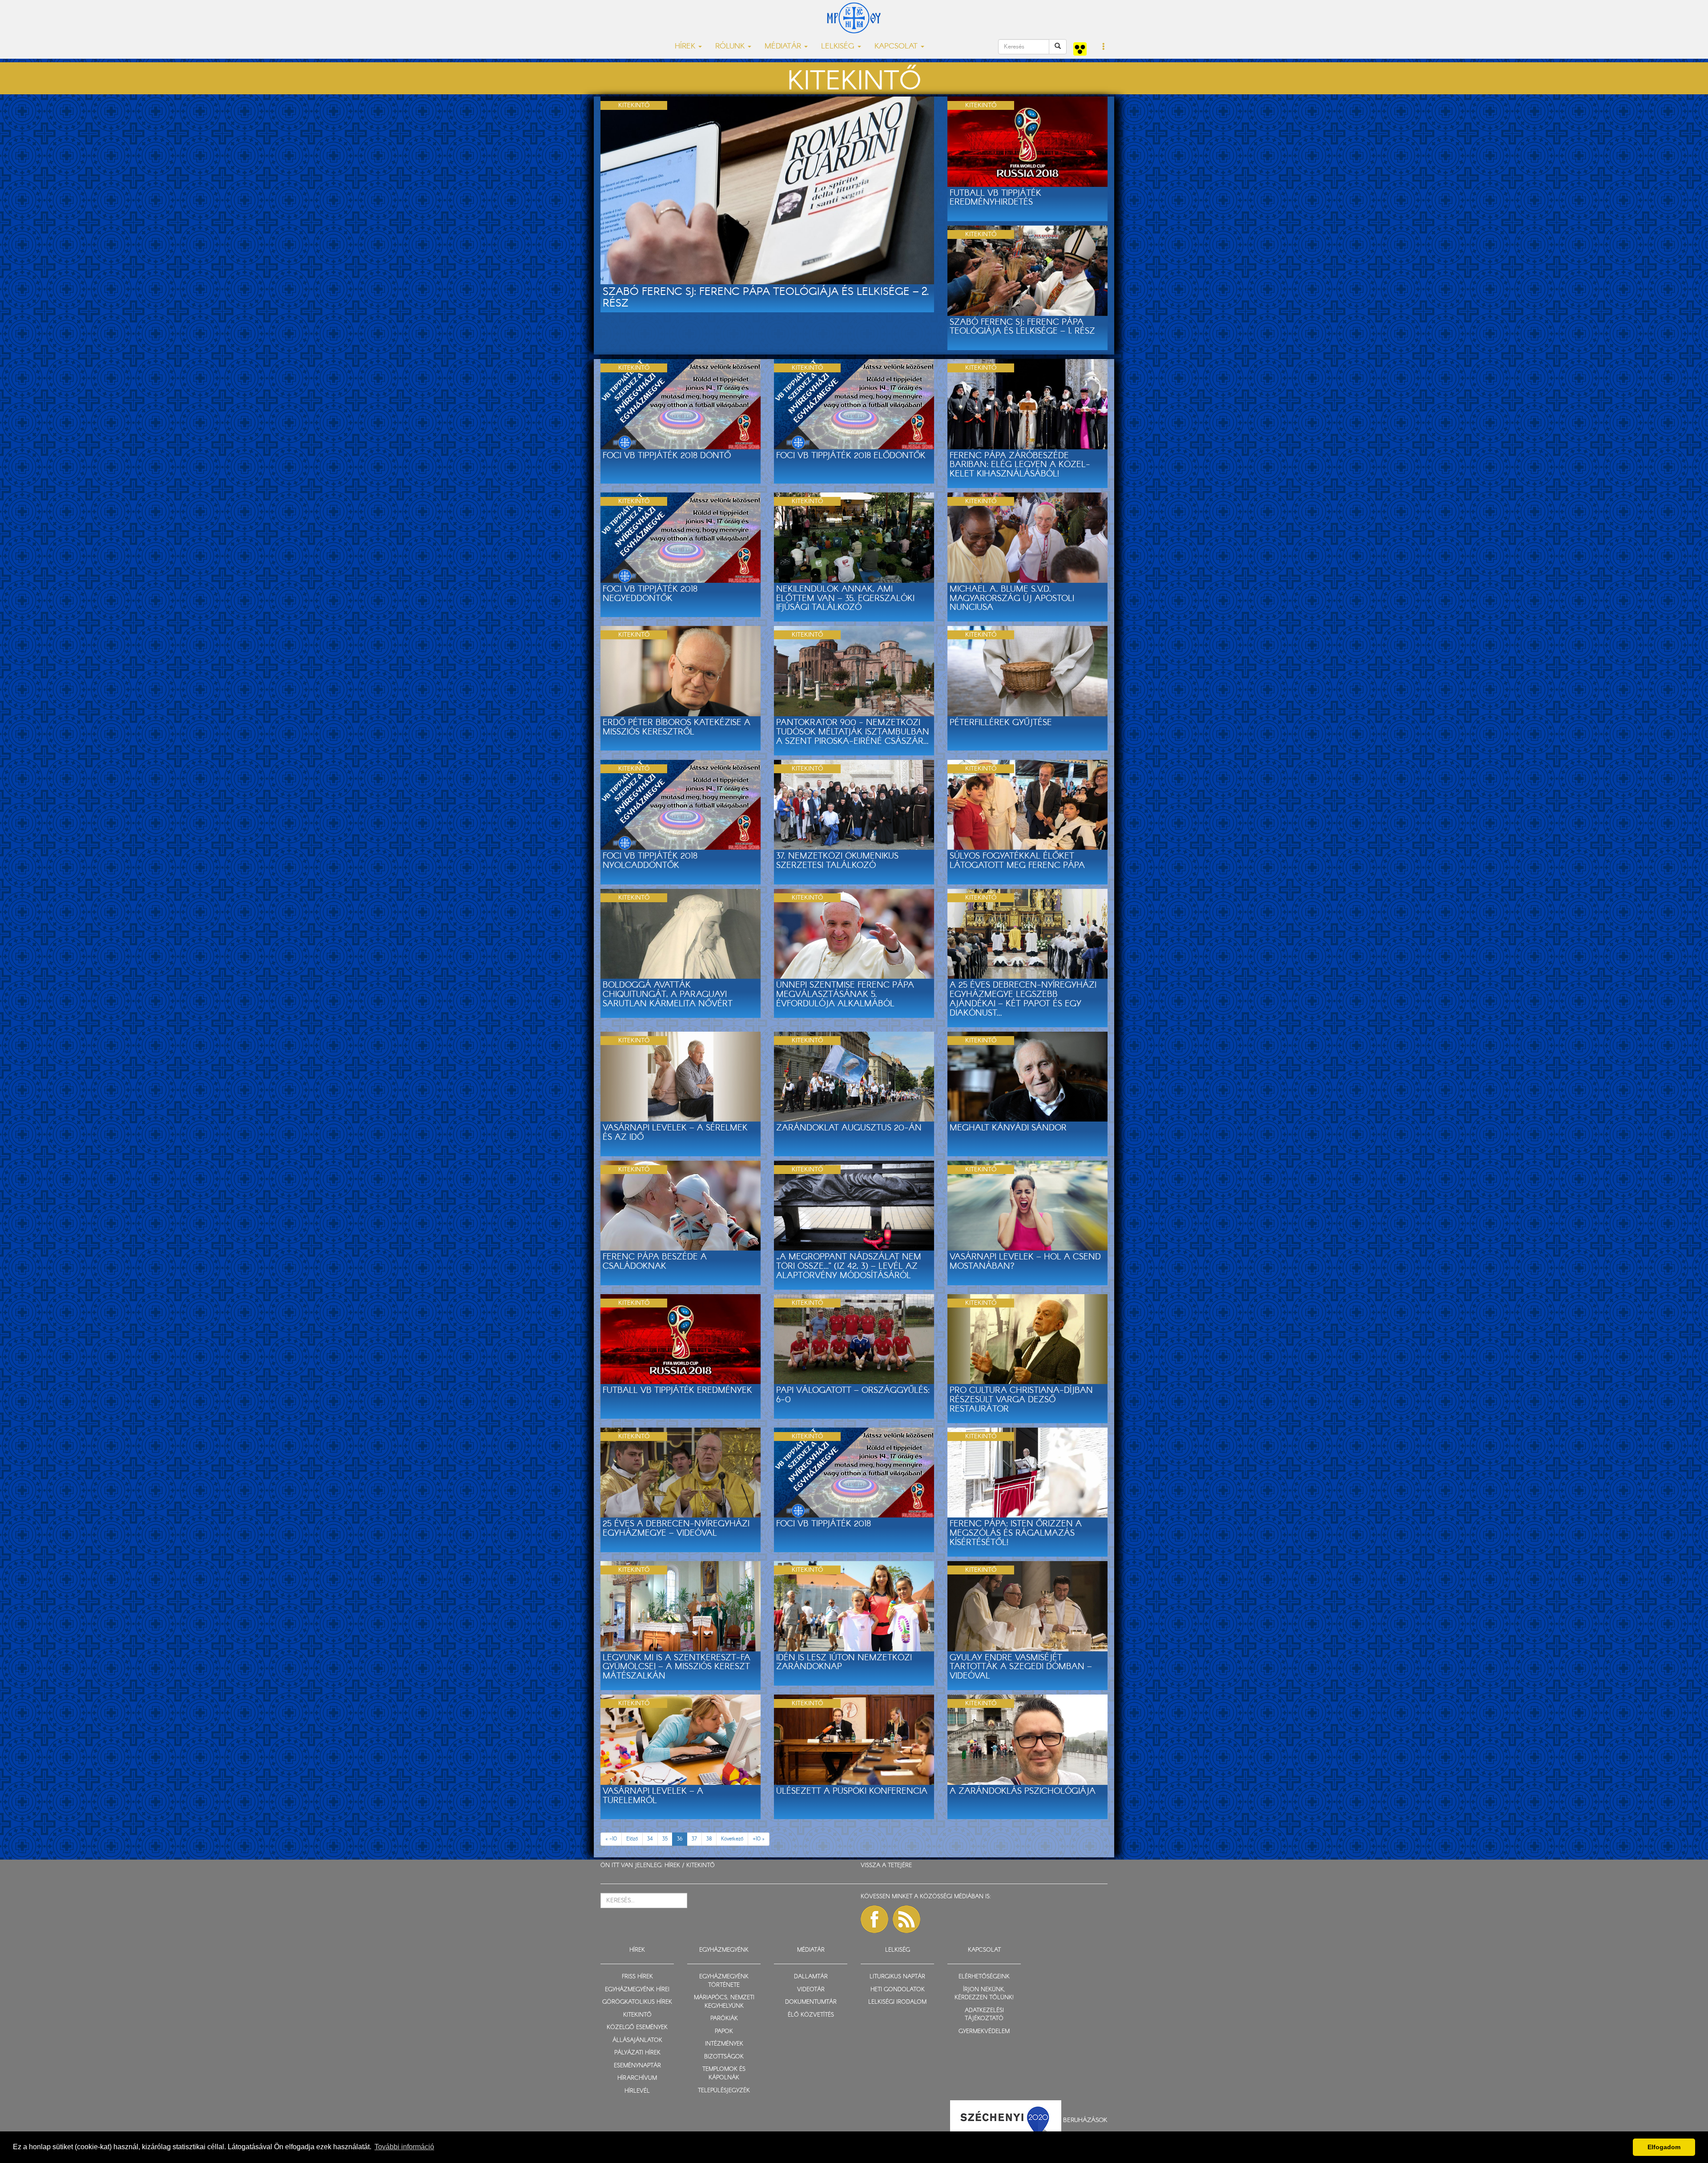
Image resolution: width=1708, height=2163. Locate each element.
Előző (632, 1839)
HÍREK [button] (686, 46)
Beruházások (1085, 2120)
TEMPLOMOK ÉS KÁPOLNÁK (724, 2074)
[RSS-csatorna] (906, 1919)
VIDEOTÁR (811, 1990)
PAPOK (724, 2032)
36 (680, 1839)
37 (694, 1839)
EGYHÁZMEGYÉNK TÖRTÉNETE (724, 1981)
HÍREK (672, 1866)
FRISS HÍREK (637, 1977)
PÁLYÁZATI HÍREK (637, 2053)
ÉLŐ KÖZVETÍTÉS (811, 2015)
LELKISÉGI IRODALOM (897, 2002)
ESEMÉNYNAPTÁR (637, 2066)
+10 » (759, 1839)
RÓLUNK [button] (731, 46)
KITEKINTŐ (701, 1866)
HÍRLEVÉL (637, 2091)
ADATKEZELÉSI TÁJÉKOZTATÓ (984, 2015)
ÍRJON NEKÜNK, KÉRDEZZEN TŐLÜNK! (984, 1994)
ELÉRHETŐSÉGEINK (984, 1977)
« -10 (611, 1839)
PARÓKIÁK (724, 2019)
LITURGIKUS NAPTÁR (897, 1977)
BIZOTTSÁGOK (724, 2057)
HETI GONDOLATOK (898, 1990)
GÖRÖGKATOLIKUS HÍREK (637, 2002)
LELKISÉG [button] (839, 46)
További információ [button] (404, 2147)
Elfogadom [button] (1664, 2147)
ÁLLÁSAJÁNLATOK (637, 2040)
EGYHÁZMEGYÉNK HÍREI (637, 1990)
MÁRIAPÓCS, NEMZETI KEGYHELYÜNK (724, 2002)
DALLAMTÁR (811, 1977)
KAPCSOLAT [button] (897, 46)
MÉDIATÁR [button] (784, 46)
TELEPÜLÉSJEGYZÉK (724, 2091)
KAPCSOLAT (984, 1950)
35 (665, 1839)
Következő (732, 1839)
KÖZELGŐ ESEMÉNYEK (637, 2028)
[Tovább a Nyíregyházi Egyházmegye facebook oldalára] (874, 1919)
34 (650, 1839)
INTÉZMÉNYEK (724, 2044)
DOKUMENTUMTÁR (811, 2002)
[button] (1104, 47)
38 (709, 1839)
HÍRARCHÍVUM (637, 2078)
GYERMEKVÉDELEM (984, 2032)
